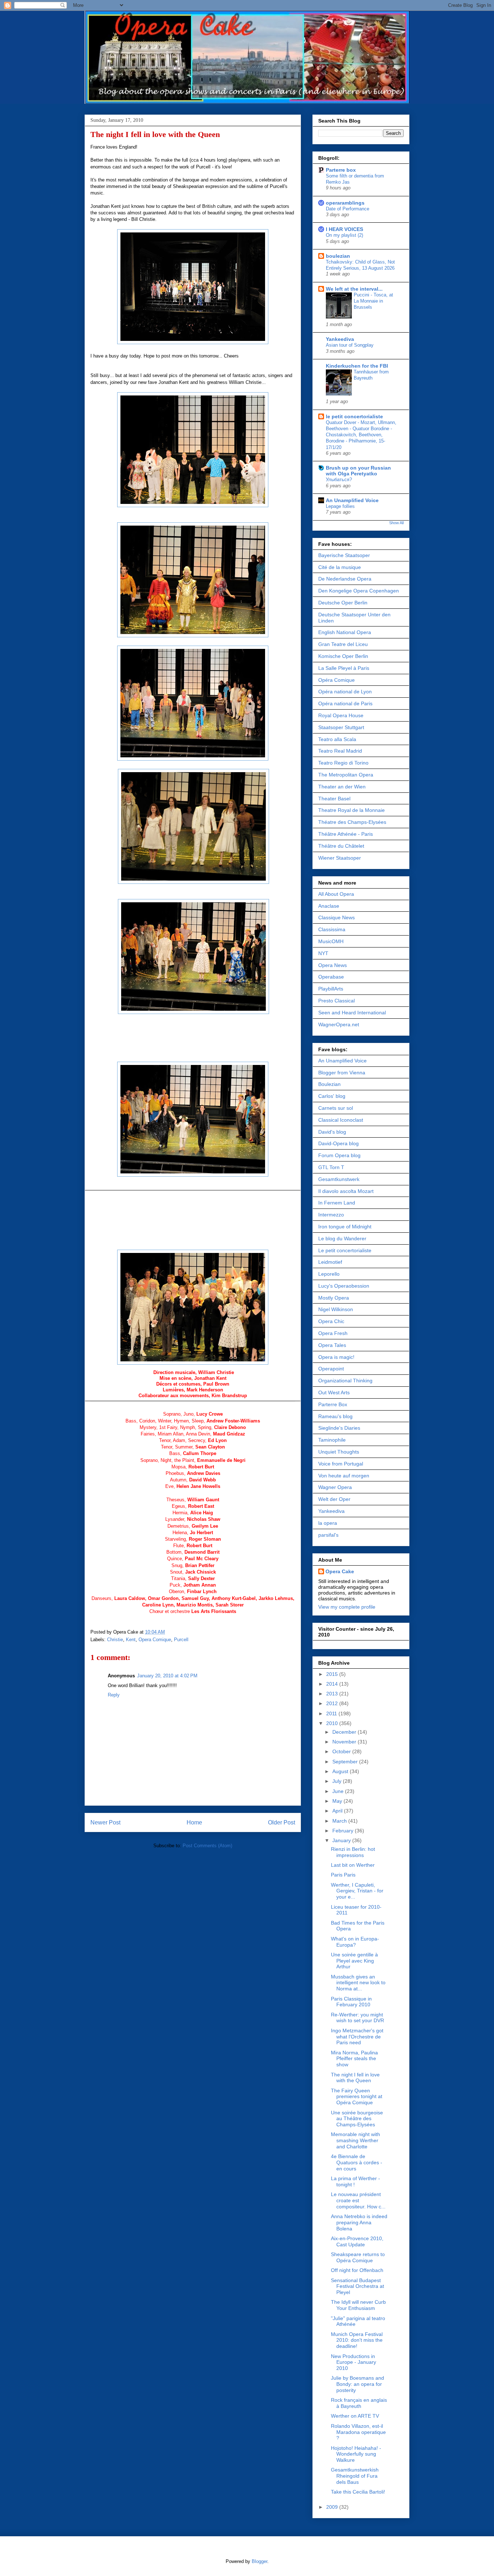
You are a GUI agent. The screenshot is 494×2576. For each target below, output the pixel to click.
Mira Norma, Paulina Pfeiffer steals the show (354, 2059)
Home (194, 1822)
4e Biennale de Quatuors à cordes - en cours (357, 2162)
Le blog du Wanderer (342, 1238)
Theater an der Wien (342, 787)
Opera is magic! (336, 1357)
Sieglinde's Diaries (339, 1428)
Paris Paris (343, 1875)
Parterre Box (333, 1404)
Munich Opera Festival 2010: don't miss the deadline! (357, 2340)
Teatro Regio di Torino (343, 763)
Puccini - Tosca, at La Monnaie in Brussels (373, 301)
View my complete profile (347, 1607)
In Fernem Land (337, 1203)
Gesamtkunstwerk (339, 1179)
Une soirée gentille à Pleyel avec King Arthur (354, 1961)
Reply (114, 1695)
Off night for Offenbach (357, 2270)
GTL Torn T (331, 1167)
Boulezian (329, 1084)
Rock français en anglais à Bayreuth (359, 2403)
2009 (333, 2507)
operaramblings (345, 203)
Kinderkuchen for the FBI (357, 366)
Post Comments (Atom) (207, 1846)
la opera (328, 1523)
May (338, 1801)
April (338, 1811)
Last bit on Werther (353, 1865)
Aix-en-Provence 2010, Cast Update (357, 2241)
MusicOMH (331, 941)
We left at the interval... (354, 289)
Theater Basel (334, 799)
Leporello (329, 1274)
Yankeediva (340, 339)
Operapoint (331, 1369)
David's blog (332, 1132)
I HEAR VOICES (344, 229)
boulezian (338, 256)
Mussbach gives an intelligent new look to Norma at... (358, 1983)
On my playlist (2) (344, 235)
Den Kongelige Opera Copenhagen (359, 591)
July (338, 1781)
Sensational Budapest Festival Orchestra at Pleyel (357, 2286)
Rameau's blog (335, 1416)
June (339, 1791)
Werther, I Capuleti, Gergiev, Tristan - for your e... (357, 1891)
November (345, 1742)
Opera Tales (332, 1345)
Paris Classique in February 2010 (351, 2002)
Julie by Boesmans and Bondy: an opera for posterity (357, 2384)
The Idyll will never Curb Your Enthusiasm (358, 2305)
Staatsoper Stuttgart (341, 727)
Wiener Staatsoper (340, 858)
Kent (131, 1640)
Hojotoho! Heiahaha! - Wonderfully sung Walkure (356, 2454)
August (341, 1771)
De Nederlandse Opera (345, 579)
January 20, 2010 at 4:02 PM (167, 1676)
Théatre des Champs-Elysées (352, 822)
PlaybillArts (331, 989)
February (344, 1831)
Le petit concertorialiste (345, 1250)
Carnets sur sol (336, 1108)
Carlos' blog (332, 1096)
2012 (333, 1703)
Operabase (331, 977)
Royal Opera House (341, 715)
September (346, 1762)
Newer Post (105, 1822)
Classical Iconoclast (341, 1120)
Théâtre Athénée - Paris (346, 834)
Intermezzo (331, 1215)
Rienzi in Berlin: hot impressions (353, 1852)
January (342, 1840)
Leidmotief (330, 1262)
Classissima (332, 929)
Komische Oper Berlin (343, 656)
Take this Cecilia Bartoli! (358, 2492)
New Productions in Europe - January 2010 (354, 2362)
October (342, 1751)
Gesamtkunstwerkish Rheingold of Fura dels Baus (355, 2476)
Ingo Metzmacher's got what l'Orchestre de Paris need (357, 2037)
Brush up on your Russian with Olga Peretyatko (358, 471)
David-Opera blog (338, 1143)
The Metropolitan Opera (346, 775)
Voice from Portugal (341, 1464)
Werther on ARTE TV (355, 2416)
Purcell (181, 1640)
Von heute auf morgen (344, 1476)
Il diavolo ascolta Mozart (346, 1191)
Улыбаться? (339, 480)
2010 (333, 1723)
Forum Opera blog (339, 1155)
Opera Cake (340, 1571)
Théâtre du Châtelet (341, 846)
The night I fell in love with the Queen (155, 134)
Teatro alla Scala (337, 739)
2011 (332, 1713)
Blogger (259, 2561)
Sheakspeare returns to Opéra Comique (358, 2257)
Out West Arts (334, 1392)
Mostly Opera (334, 1298)
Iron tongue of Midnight (345, 1227)
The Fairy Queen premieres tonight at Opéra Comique (357, 2097)
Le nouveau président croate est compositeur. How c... (358, 2200)
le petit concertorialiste (354, 416)
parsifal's (328, 1535)
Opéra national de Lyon (345, 692)
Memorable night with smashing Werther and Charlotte (355, 2140)
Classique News (337, 917)
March (340, 1821)
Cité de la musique (340, 567)
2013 (333, 1694)
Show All (396, 523)
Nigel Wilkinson (336, 1309)
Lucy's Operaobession (344, 1286)
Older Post (282, 1822)
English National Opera (345, 632)
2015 (333, 1674)
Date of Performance (348, 209)
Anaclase (329, 906)
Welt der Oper (334, 1499)
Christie (115, 1640)
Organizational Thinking (345, 1381)
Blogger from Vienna (342, 1073)
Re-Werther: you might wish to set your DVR (357, 2018)
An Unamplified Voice (352, 500)
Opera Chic (331, 1321)
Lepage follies (340, 506)
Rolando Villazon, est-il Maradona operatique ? (358, 2432)
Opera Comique (155, 1640)
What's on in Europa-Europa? (355, 1942)
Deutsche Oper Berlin (343, 603)
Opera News (333, 965)
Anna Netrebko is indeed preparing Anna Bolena (359, 2222)
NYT (323, 953)
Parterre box (341, 170)
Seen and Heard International (352, 1013)
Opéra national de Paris (345, 703)
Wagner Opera (335, 1487)
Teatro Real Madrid (340, 751)
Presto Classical (337, 1001)
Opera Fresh (333, 1333)
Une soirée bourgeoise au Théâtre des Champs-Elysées (357, 2119)
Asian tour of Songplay (350, 345)
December (345, 1732)
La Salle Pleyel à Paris (344, 668)
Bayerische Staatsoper (344, 555)
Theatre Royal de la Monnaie (352, 810)
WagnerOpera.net (339, 1024)
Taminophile (332, 1440)
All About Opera (336, 894)
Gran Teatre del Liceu (343, 644)
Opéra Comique (337, 680)
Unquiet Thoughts (339, 1452)
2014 (333, 1684)
